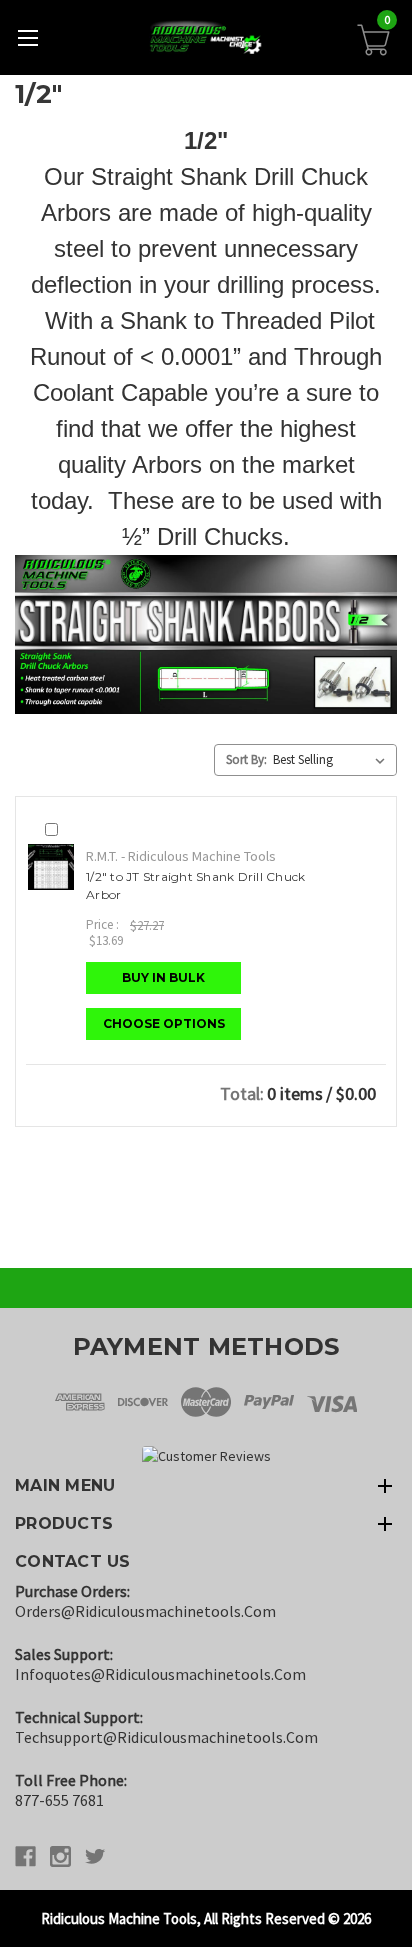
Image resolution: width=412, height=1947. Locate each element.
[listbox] (333, 760)
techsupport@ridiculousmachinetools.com (166, 1737)
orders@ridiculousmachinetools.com (145, 1611)
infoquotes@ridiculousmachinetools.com (160, 1674)
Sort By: (246, 759)
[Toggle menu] (27, 37)
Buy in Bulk (163, 977)
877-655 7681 (59, 1800)
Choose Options (164, 1023)
